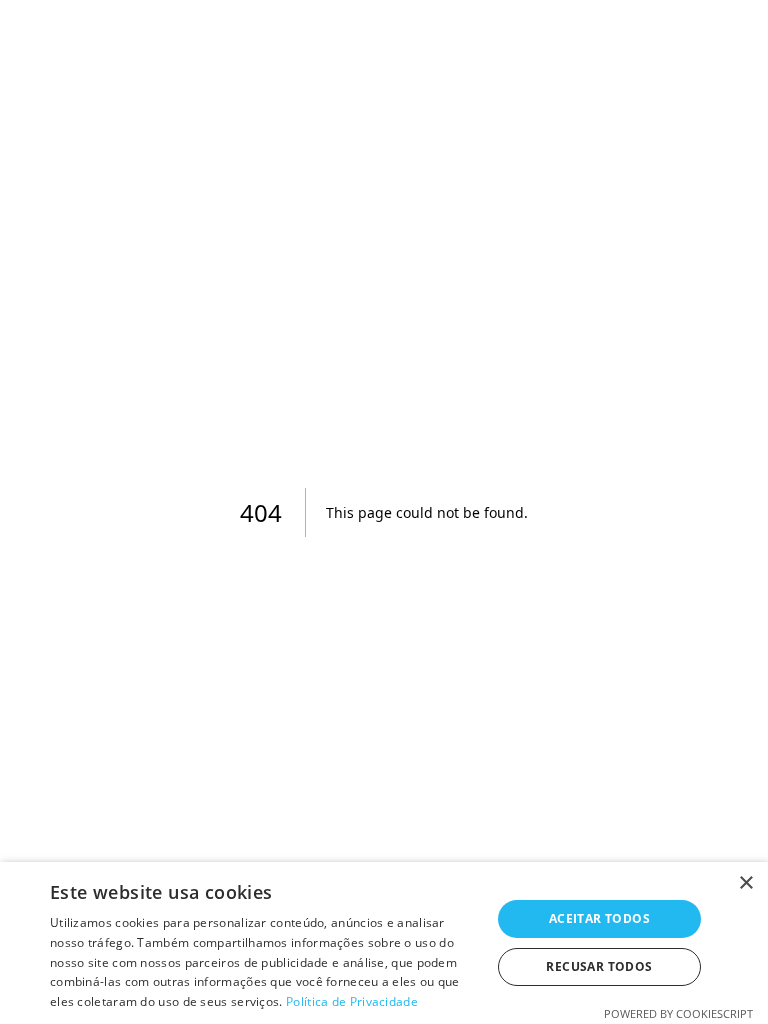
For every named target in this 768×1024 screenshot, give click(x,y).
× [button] (745, 883)
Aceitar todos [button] (599, 918)
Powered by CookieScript (678, 1013)
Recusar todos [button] (599, 966)
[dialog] (384, 943)
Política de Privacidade (352, 1001)
